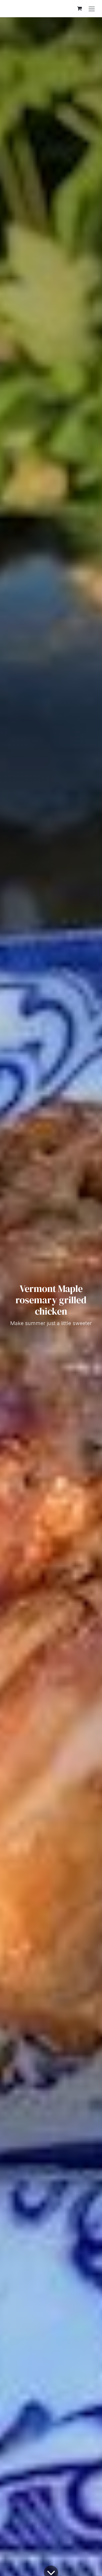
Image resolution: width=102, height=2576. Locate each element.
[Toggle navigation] (92, 9)
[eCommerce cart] (79, 8)
